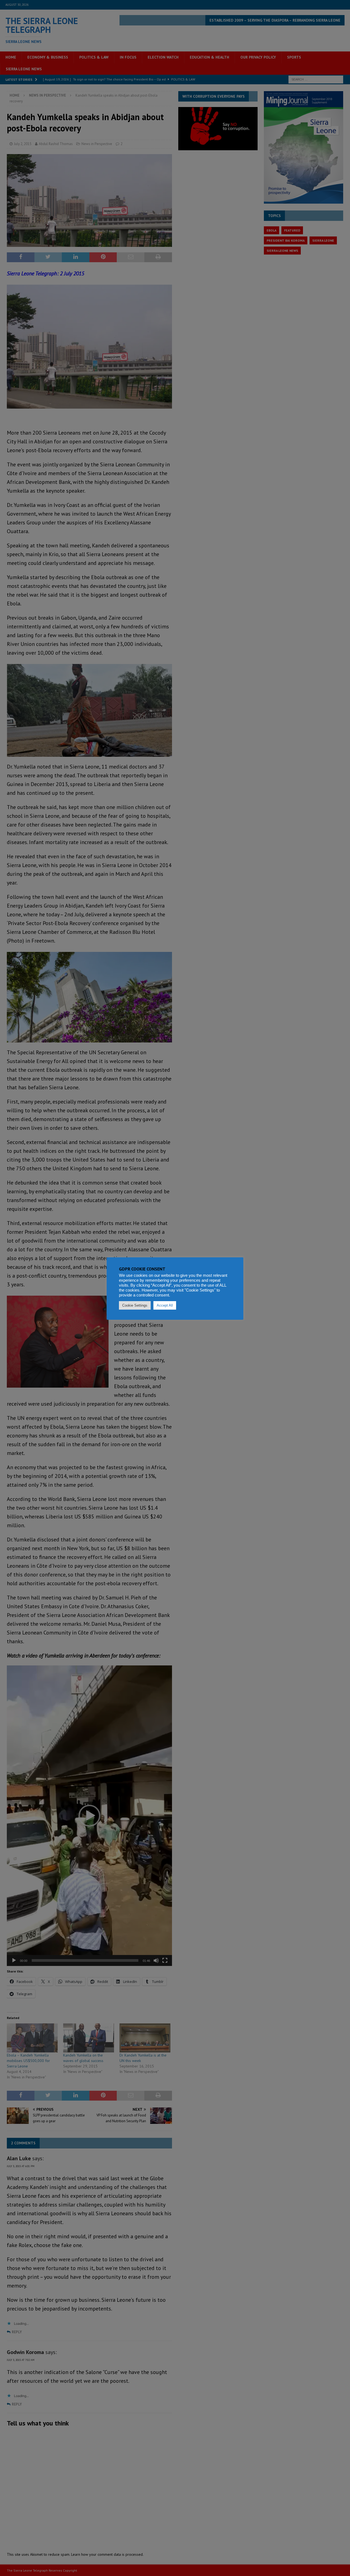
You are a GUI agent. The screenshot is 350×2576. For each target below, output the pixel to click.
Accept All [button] (165, 1305)
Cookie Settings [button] (135, 1305)
